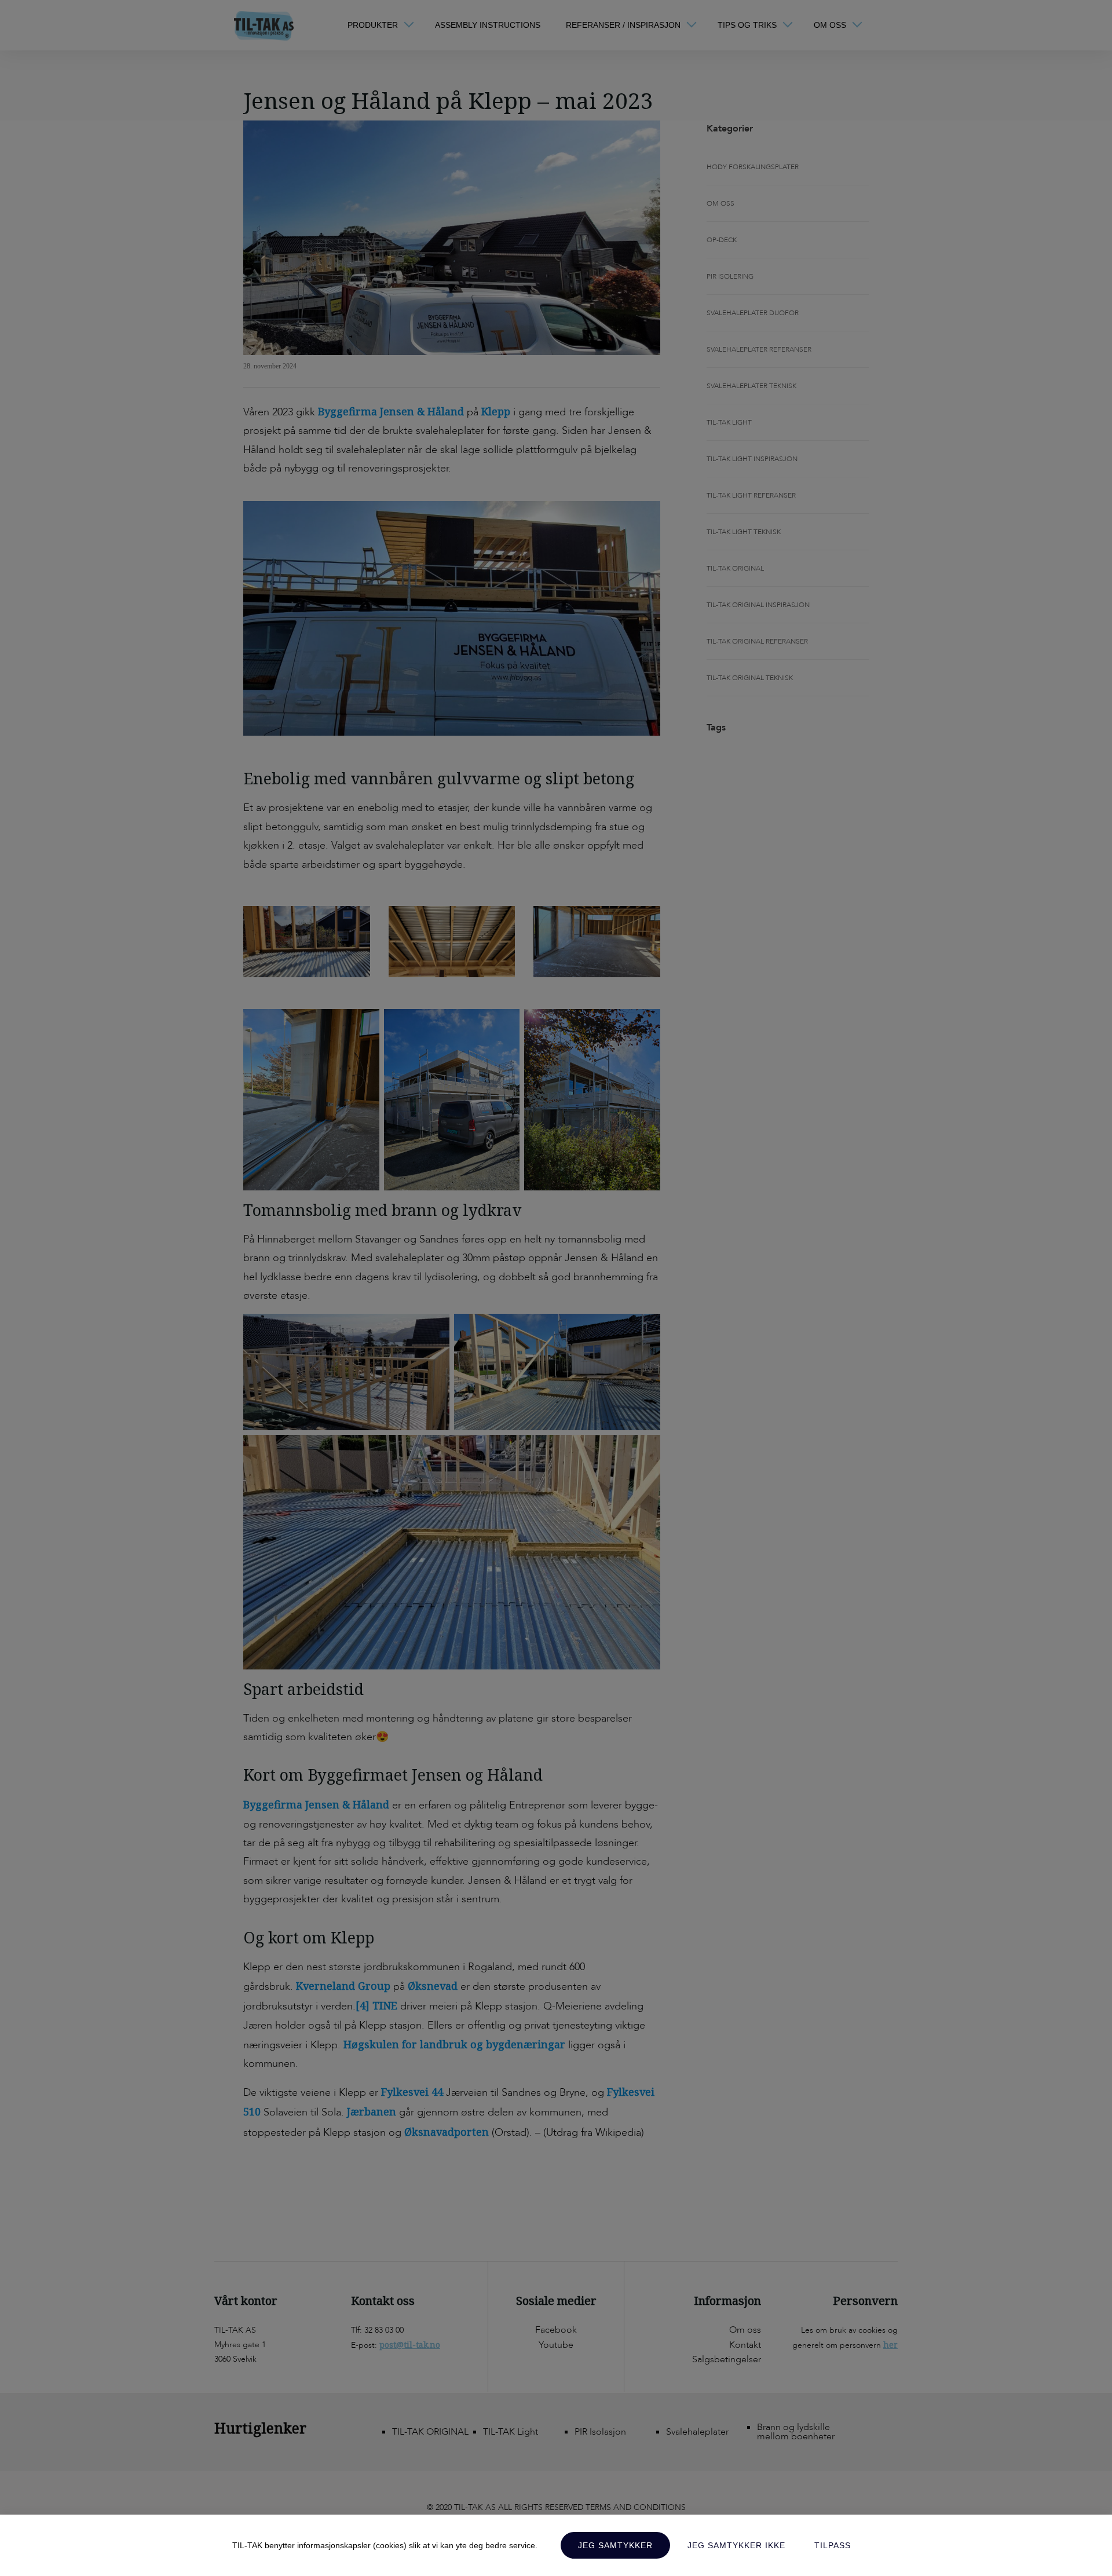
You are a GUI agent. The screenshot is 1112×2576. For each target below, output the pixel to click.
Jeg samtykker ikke (736, 2545)
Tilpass (833, 2545)
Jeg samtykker (615, 2545)
